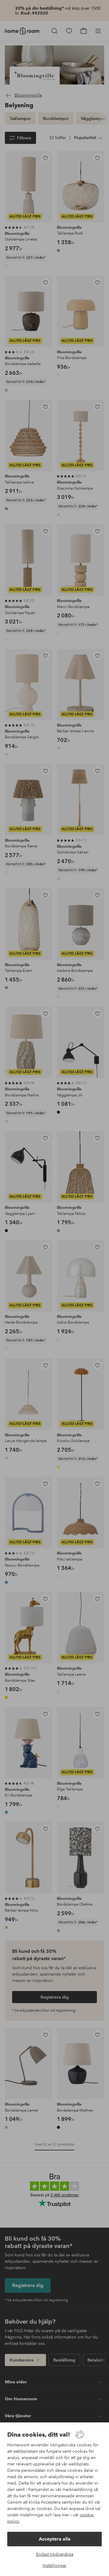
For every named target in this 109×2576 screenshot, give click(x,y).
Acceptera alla (55, 2539)
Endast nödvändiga (55, 2554)
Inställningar (54, 2565)
